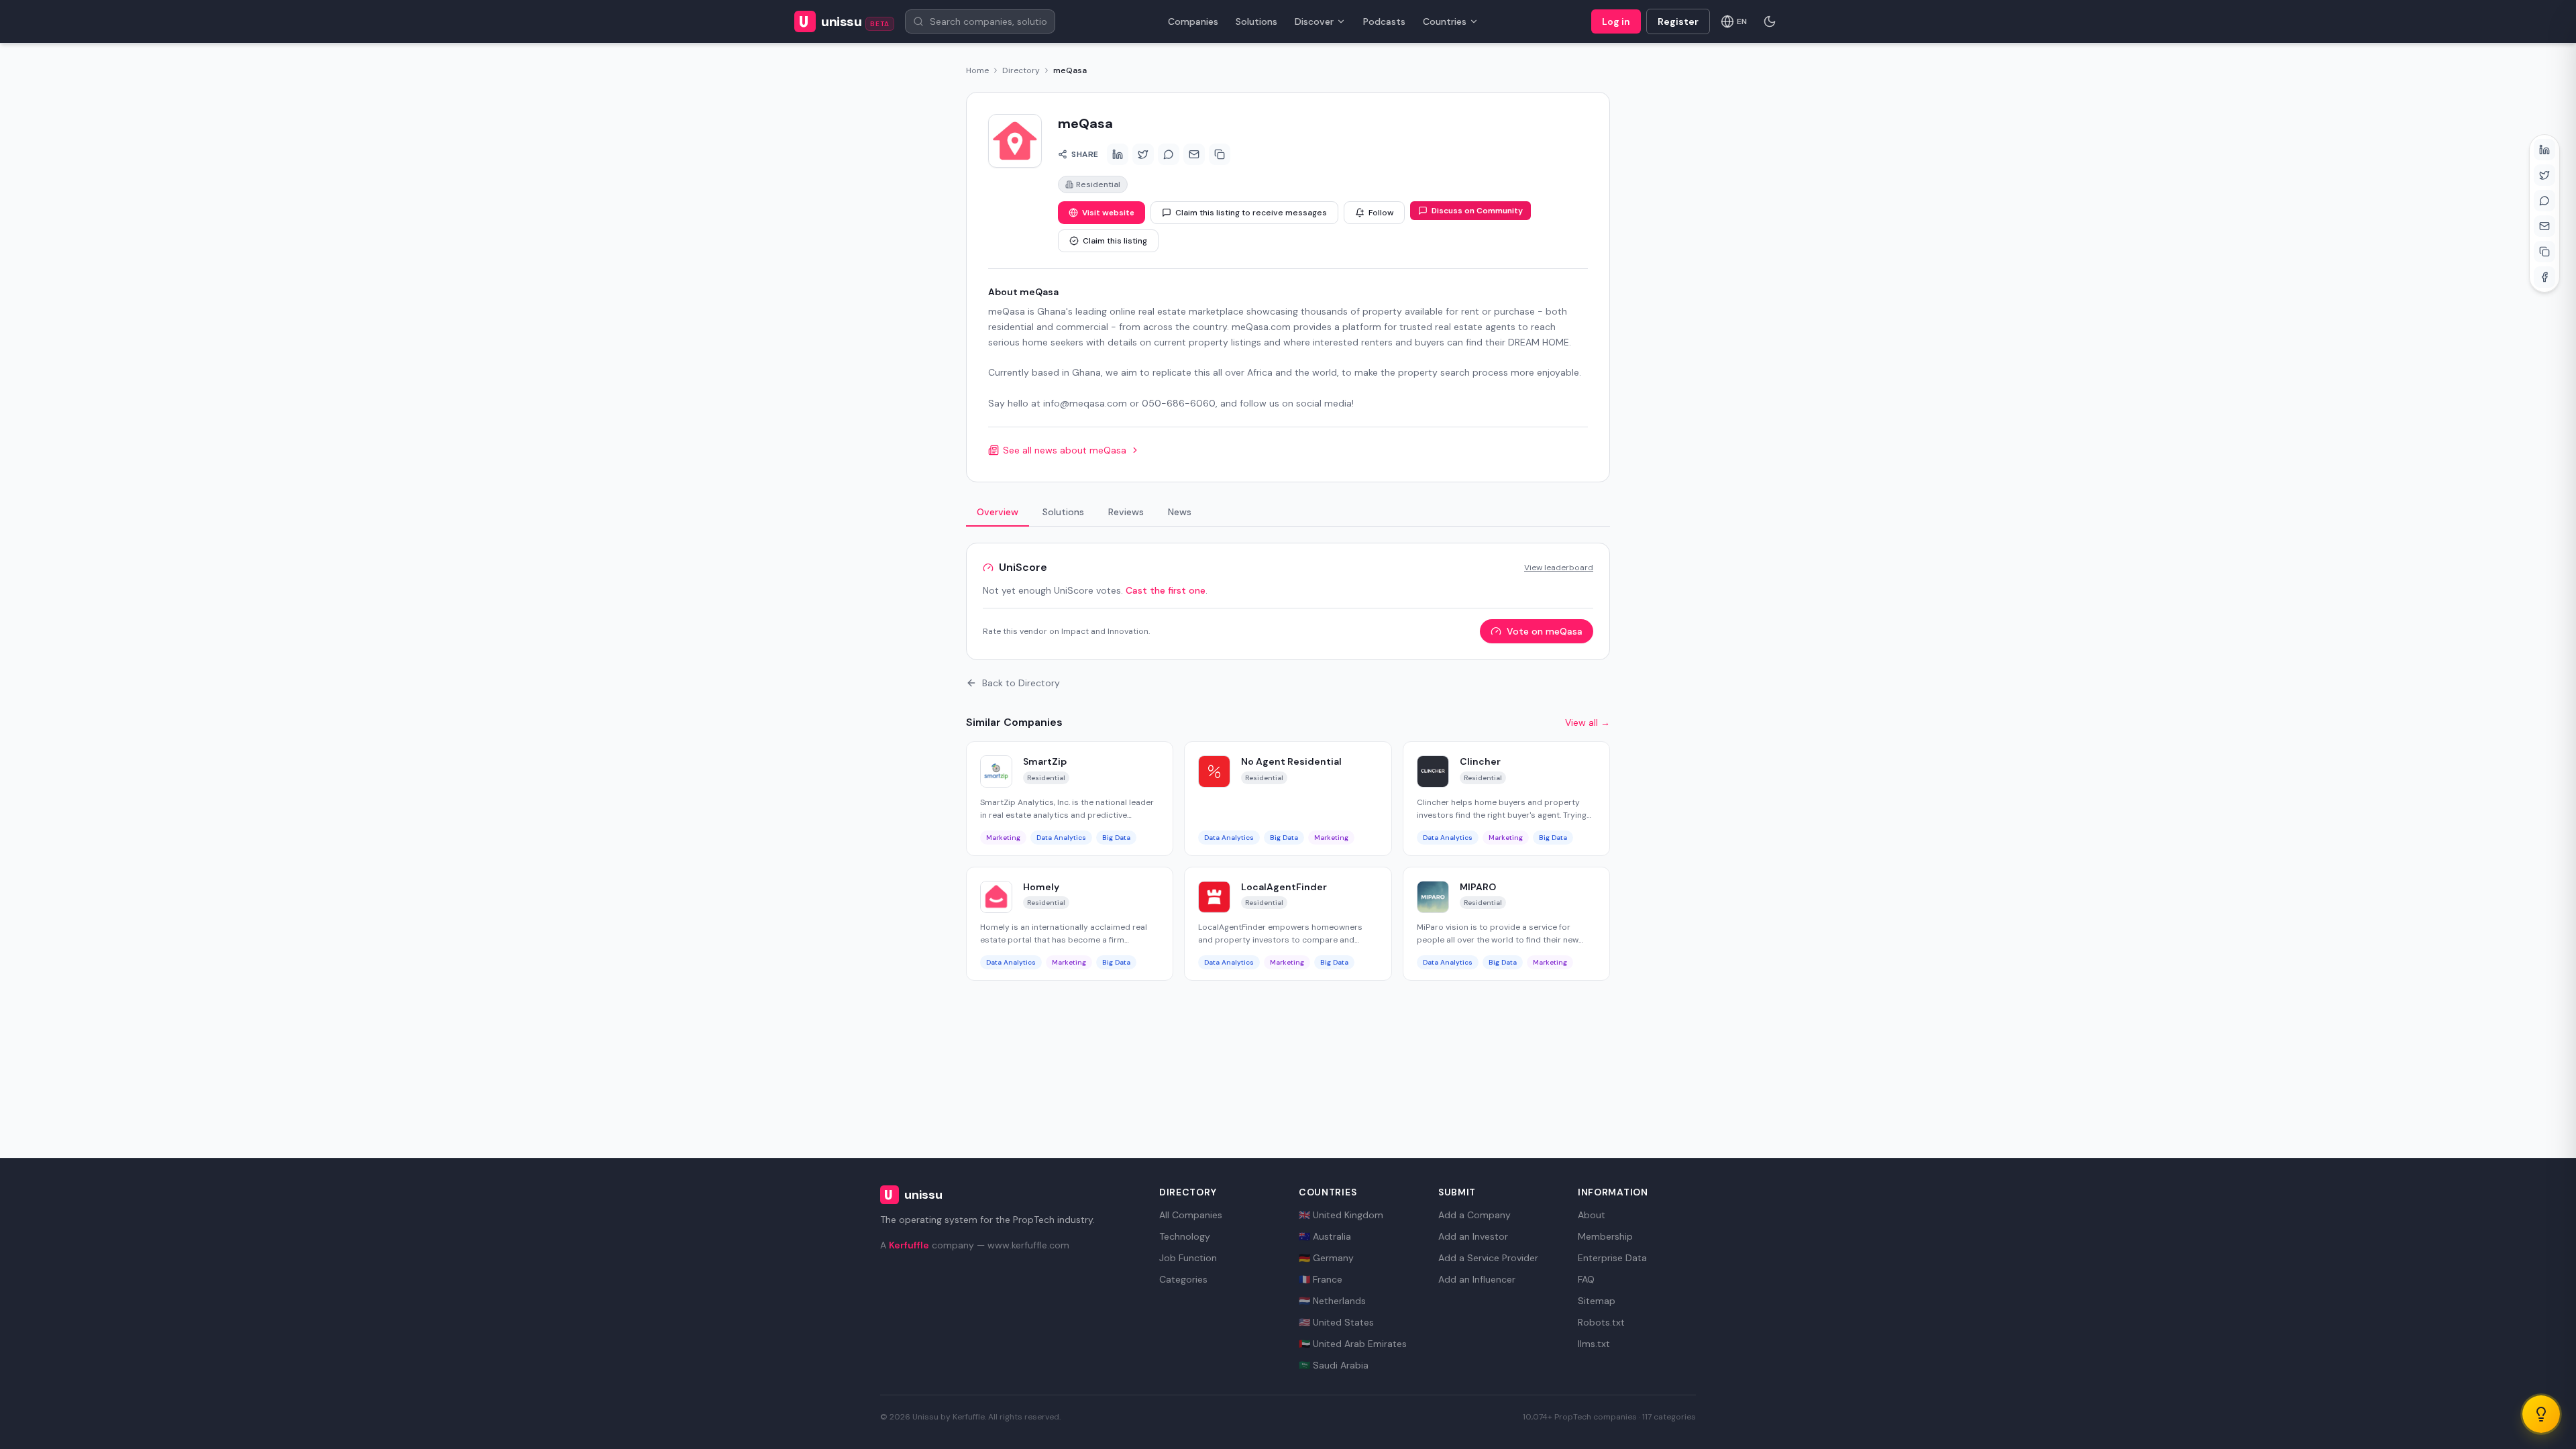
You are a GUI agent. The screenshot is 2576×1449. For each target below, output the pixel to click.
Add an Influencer (1477, 1279)
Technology (1185, 1236)
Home (977, 70)
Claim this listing (1115, 241)
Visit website (1108, 213)
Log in (1616, 21)
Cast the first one (1166, 590)
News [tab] (1180, 512)
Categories (1183, 1279)
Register (1678, 21)
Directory (1021, 70)
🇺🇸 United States (1336, 1322)
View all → (1588, 722)
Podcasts (1384, 21)
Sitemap (1597, 1301)
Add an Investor (1473, 1236)
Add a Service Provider (1488, 1258)
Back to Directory (1021, 683)
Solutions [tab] (1063, 512)
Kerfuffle (909, 1245)
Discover (1314, 21)
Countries (1445, 21)
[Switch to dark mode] (1770, 21)
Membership (1605, 1236)
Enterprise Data (1612, 1258)
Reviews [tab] (1126, 512)
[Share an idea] (2541, 1414)
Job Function (1188, 1258)
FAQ (1586, 1279)
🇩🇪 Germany (1326, 1258)
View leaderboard (1559, 568)
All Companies (1191, 1215)
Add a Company (1474, 1215)
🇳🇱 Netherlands (1332, 1301)
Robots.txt (1601, 1322)
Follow (1381, 213)
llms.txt (1594, 1344)
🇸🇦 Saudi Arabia (1334, 1365)
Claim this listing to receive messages (1251, 213)
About (1592, 1215)
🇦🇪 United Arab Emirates (1353, 1344)
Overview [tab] (998, 512)
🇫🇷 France (1321, 1279)
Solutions (1256, 21)
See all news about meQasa (1065, 450)
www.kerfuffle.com (1028, 1245)
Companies (1193, 21)
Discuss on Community (1477, 211)
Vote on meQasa (1545, 631)
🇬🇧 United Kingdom (1341, 1215)
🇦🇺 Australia (1325, 1236)
